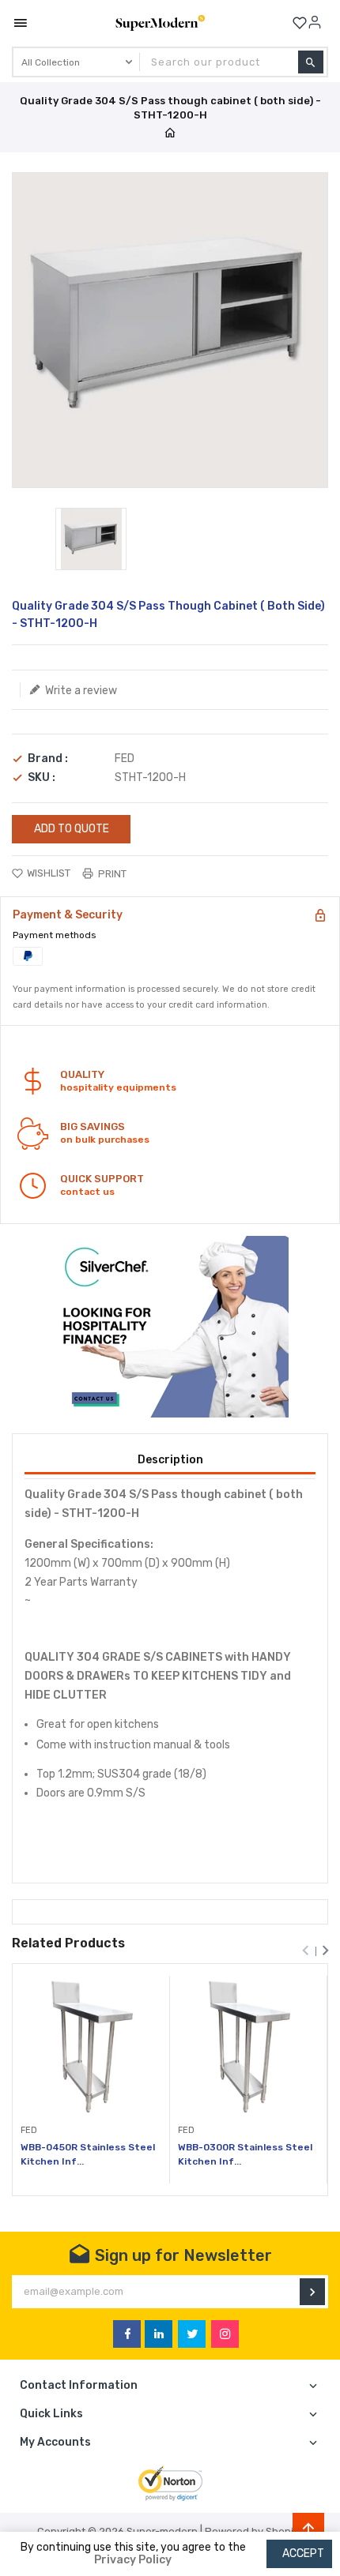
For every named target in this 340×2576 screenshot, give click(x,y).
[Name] (312, 2292)
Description (170, 1460)
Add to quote (72, 829)
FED (125, 759)
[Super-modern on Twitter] (192, 2334)
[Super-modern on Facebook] (127, 2334)
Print (111, 874)
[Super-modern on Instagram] (225, 2334)
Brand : (48, 759)
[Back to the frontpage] (170, 134)
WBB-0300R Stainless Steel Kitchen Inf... (245, 2154)
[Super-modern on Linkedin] (159, 2334)
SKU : (42, 778)
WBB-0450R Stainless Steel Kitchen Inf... (88, 2154)
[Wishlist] (300, 23)
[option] (91, 539)
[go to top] (308, 2529)
